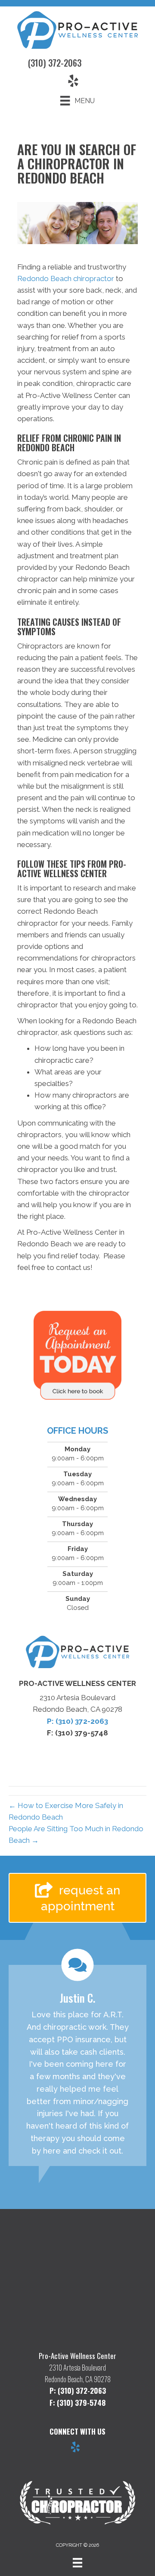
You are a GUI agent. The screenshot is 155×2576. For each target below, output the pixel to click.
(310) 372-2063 (55, 63)
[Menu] (77, 2563)
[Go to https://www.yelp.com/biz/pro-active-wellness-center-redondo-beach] (75, 2448)
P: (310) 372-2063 (77, 1721)
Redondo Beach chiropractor (66, 278)
